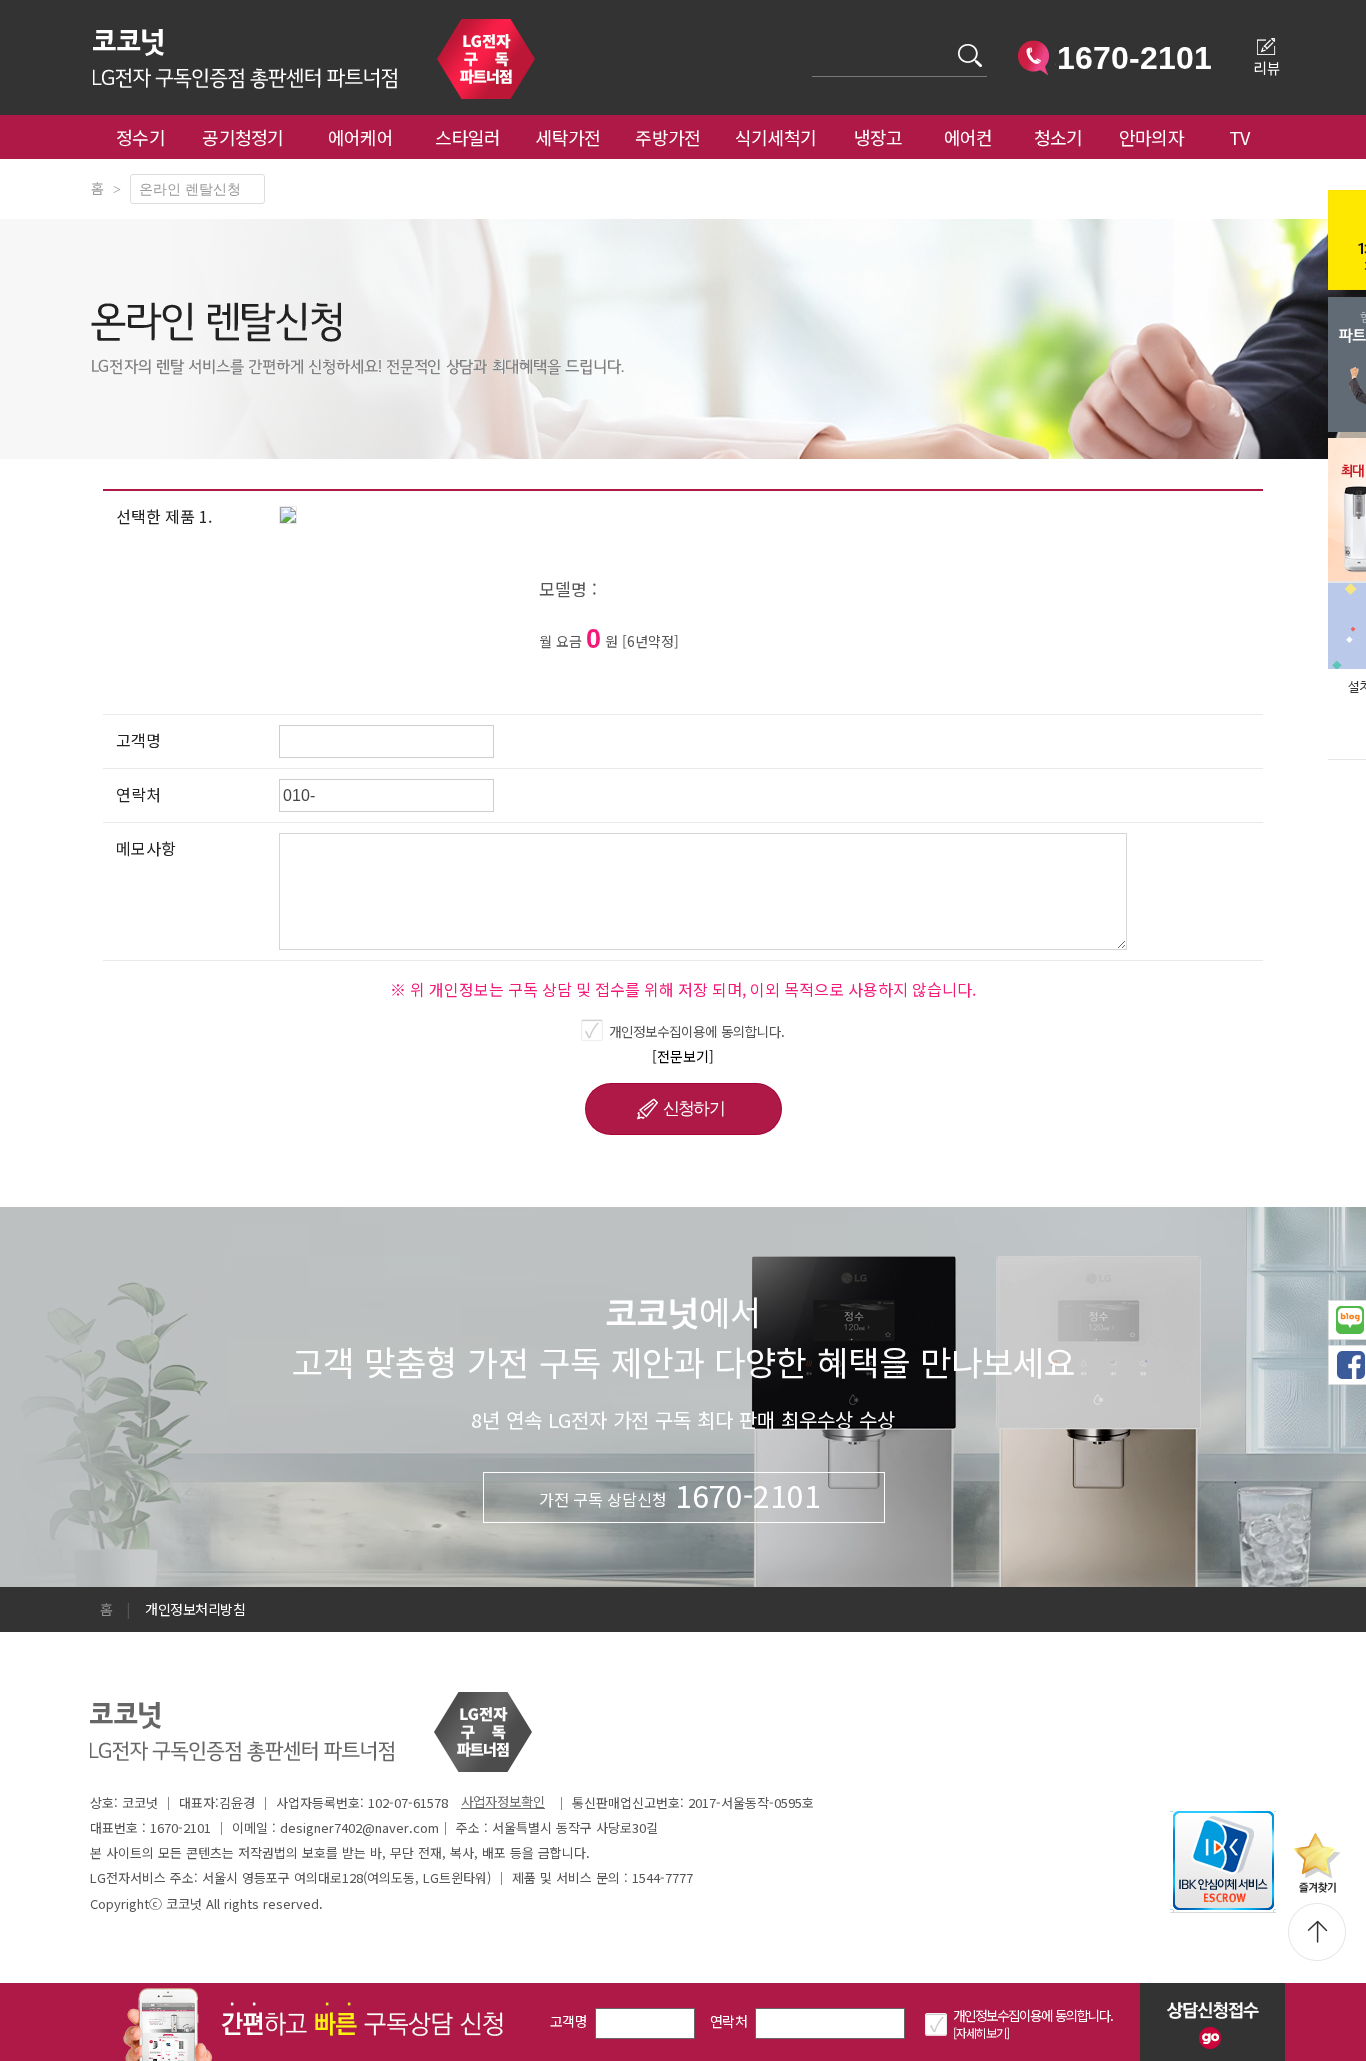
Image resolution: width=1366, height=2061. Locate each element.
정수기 (140, 137)
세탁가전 (567, 137)
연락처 (728, 2021)
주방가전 (667, 137)
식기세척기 (776, 137)
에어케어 (360, 137)
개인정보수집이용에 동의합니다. (697, 1031)
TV (1239, 137)
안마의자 (1156, 137)
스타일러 (467, 137)
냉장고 (878, 137)
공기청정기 (243, 137)
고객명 (568, 2021)
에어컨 (968, 137)
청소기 (1058, 137)
